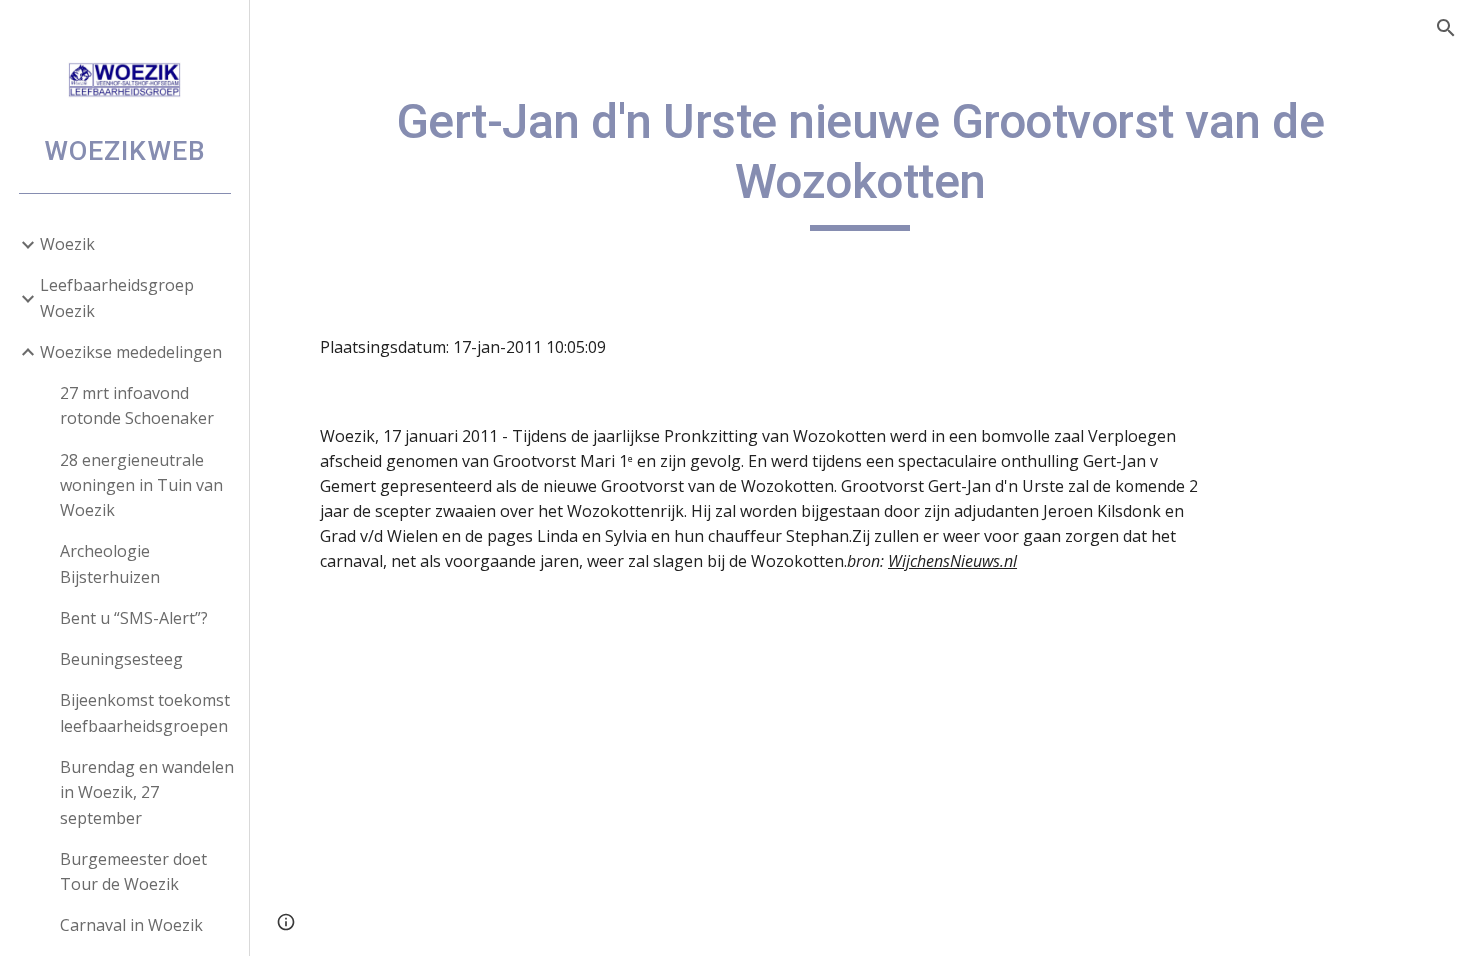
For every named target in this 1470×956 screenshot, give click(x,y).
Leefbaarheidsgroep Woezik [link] (117, 297)
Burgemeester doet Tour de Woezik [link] (133, 871)
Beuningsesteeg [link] (121, 659)
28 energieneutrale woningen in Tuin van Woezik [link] (141, 485)
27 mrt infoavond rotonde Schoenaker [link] (137, 405)
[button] (1446, 28)
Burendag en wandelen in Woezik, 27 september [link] (147, 792)
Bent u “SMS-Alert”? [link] (134, 618)
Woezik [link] (67, 244)
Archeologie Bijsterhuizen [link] (110, 563)
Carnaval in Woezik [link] (131, 925)
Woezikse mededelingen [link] (131, 352)
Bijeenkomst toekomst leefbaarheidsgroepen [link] (145, 712)
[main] (860, 161)
